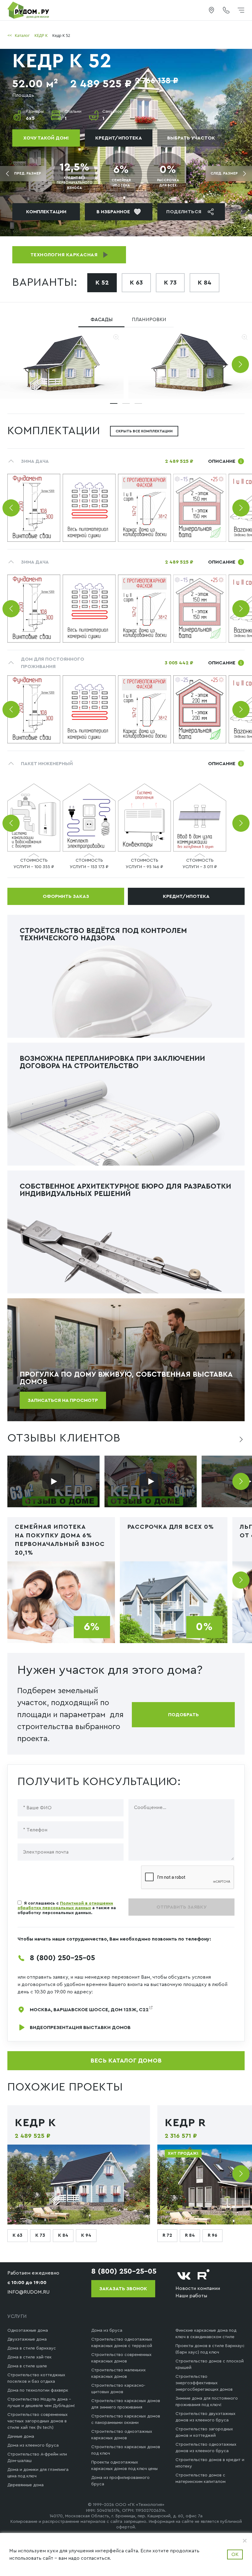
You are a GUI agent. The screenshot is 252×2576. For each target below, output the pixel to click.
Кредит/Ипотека (119, 138)
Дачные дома (21, 2436)
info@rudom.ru (28, 2292)
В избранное (113, 212)
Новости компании (198, 2288)
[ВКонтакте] (184, 2276)
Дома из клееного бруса (33, 2445)
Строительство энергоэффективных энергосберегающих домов (204, 2383)
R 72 (167, 2235)
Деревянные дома (26, 2485)
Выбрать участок (191, 138)
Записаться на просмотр (63, 1400)
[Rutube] (204, 2276)
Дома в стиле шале (27, 2366)
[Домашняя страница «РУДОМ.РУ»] (29, 10)
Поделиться (184, 212)
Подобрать (183, 1715)
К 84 (205, 283)
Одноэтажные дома (28, 2330)
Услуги (17, 2316)
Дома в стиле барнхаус (32, 2348)
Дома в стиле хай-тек (30, 2357)
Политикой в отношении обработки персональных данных (65, 1906)
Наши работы (191, 2296)
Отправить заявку (181, 1907)
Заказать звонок (123, 2289)
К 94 (86, 2235)
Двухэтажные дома (27, 2339)
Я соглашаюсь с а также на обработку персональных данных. (67, 1908)
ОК (235, 2554)
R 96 (213, 2235)
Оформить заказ (66, 896)
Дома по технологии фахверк (38, 2390)
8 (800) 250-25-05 (62, 1958)
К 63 (136, 283)
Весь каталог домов (126, 2061)
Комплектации (46, 212)
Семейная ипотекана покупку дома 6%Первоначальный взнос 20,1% (60, 1540)
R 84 (190, 2235)
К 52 (102, 283)
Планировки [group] (149, 320)
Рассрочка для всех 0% (171, 1527)
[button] (240, 364)
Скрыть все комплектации (144, 431)
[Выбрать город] (211, 10)
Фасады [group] (102, 320)
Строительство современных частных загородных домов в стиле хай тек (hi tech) (37, 2421)
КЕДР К (35, 2123)
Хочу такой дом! (46, 138)
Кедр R (185, 2123)
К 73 (170, 283)
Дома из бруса (107, 2330)
